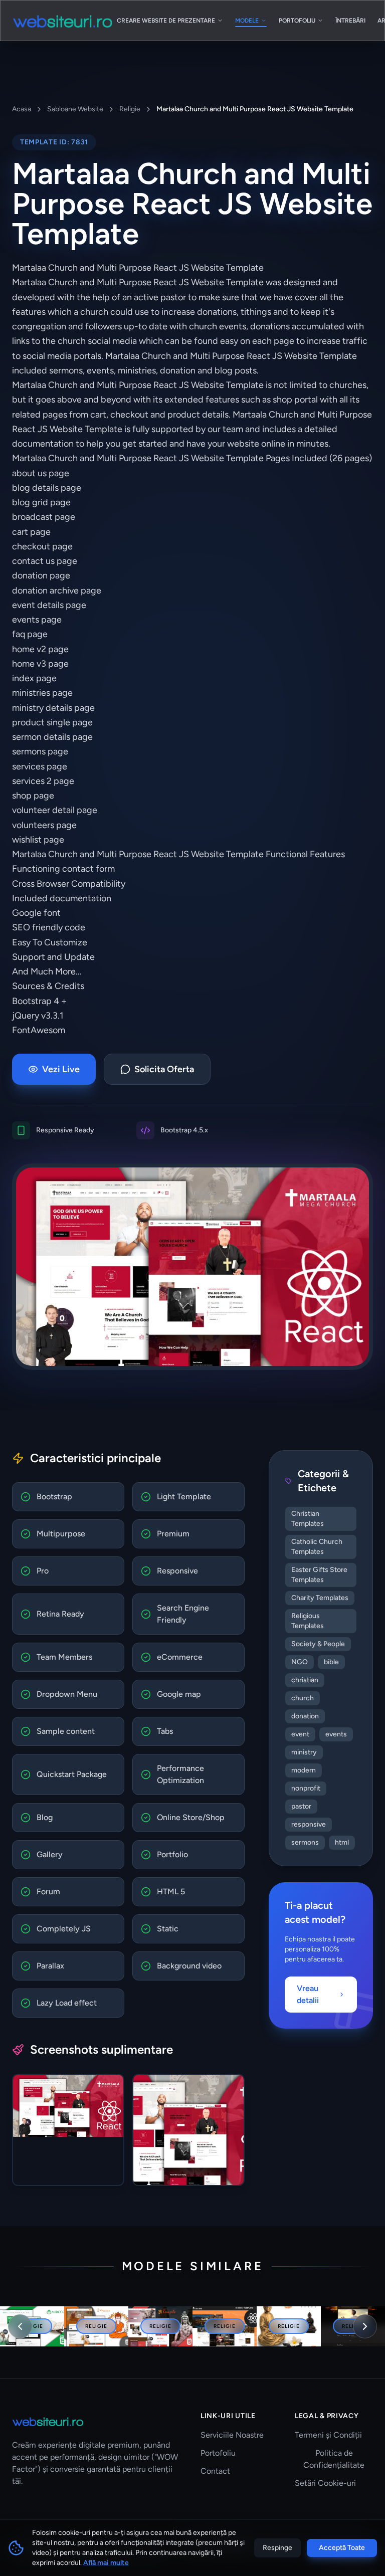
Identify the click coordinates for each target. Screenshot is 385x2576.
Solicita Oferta (164, 1069)
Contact (215, 2471)
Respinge (277, 2548)
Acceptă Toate (342, 2548)
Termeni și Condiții (328, 2435)
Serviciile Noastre (232, 2435)
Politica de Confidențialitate (334, 2459)
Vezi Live (61, 1069)
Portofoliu (218, 2453)
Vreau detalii (308, 1994)
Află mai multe (106, 2563)
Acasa (22, 109)
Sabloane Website (75, 109)
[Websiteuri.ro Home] (63, 21)
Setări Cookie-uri (325, 2483)
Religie (130, 109)
